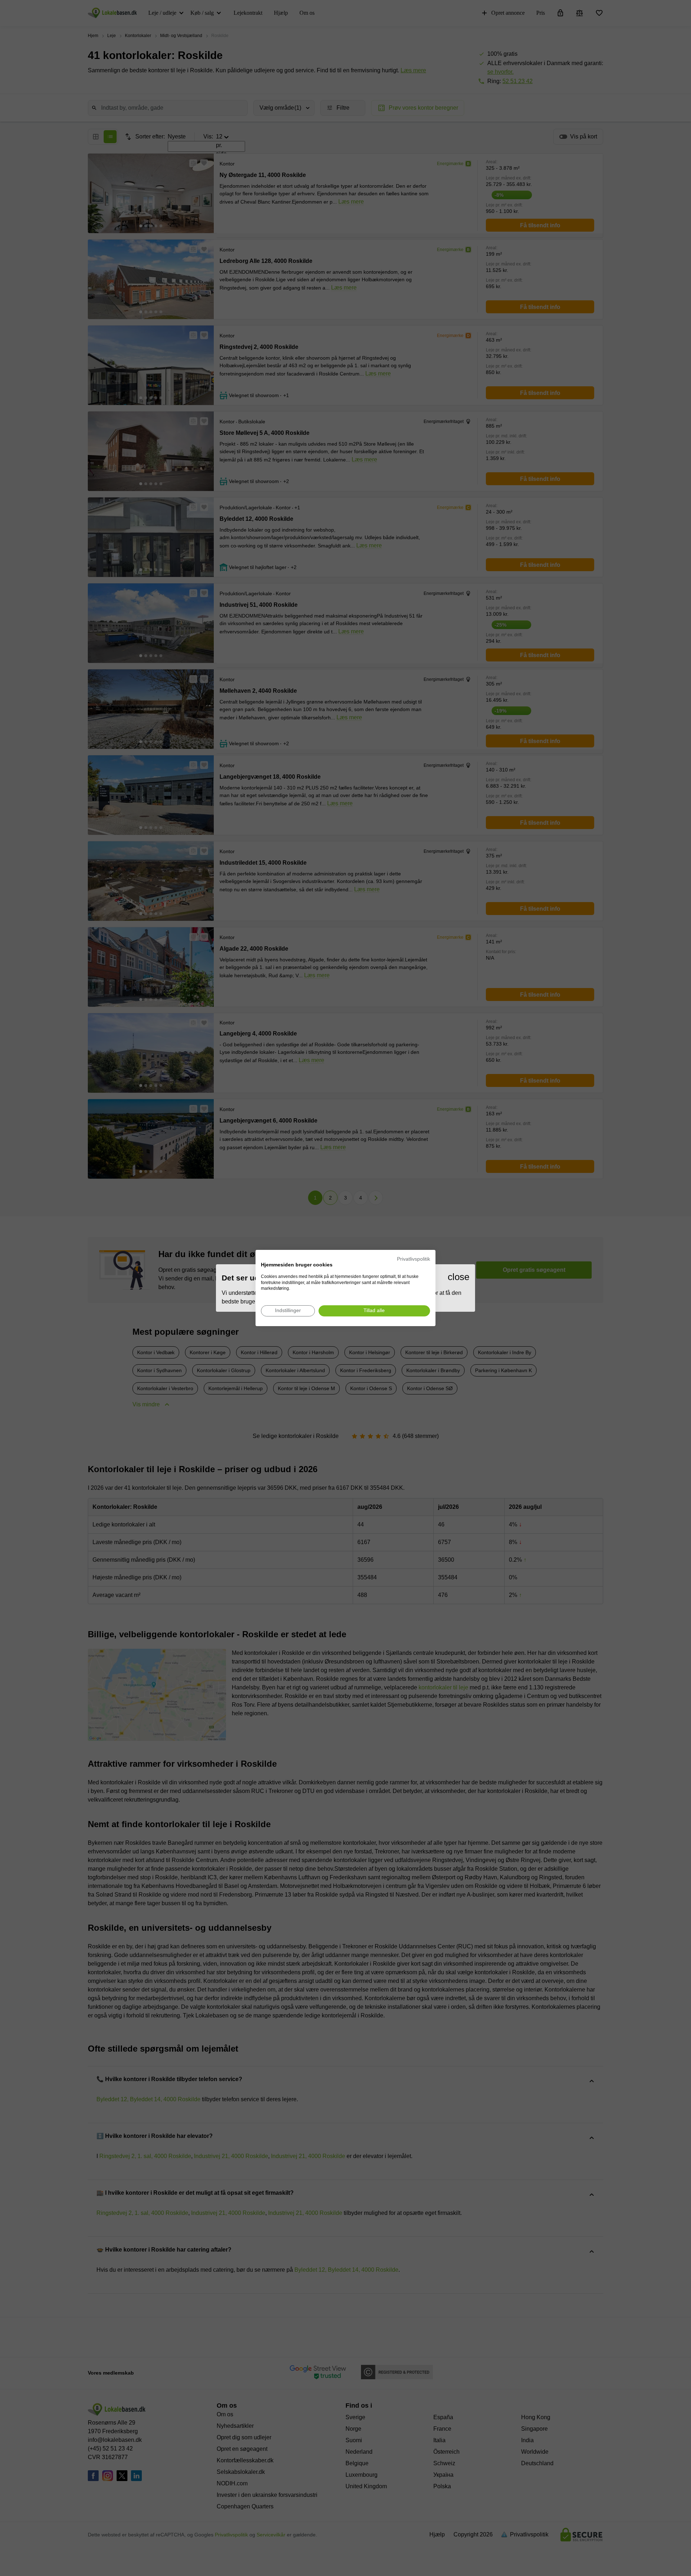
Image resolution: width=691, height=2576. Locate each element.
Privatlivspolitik (414, 1259)
